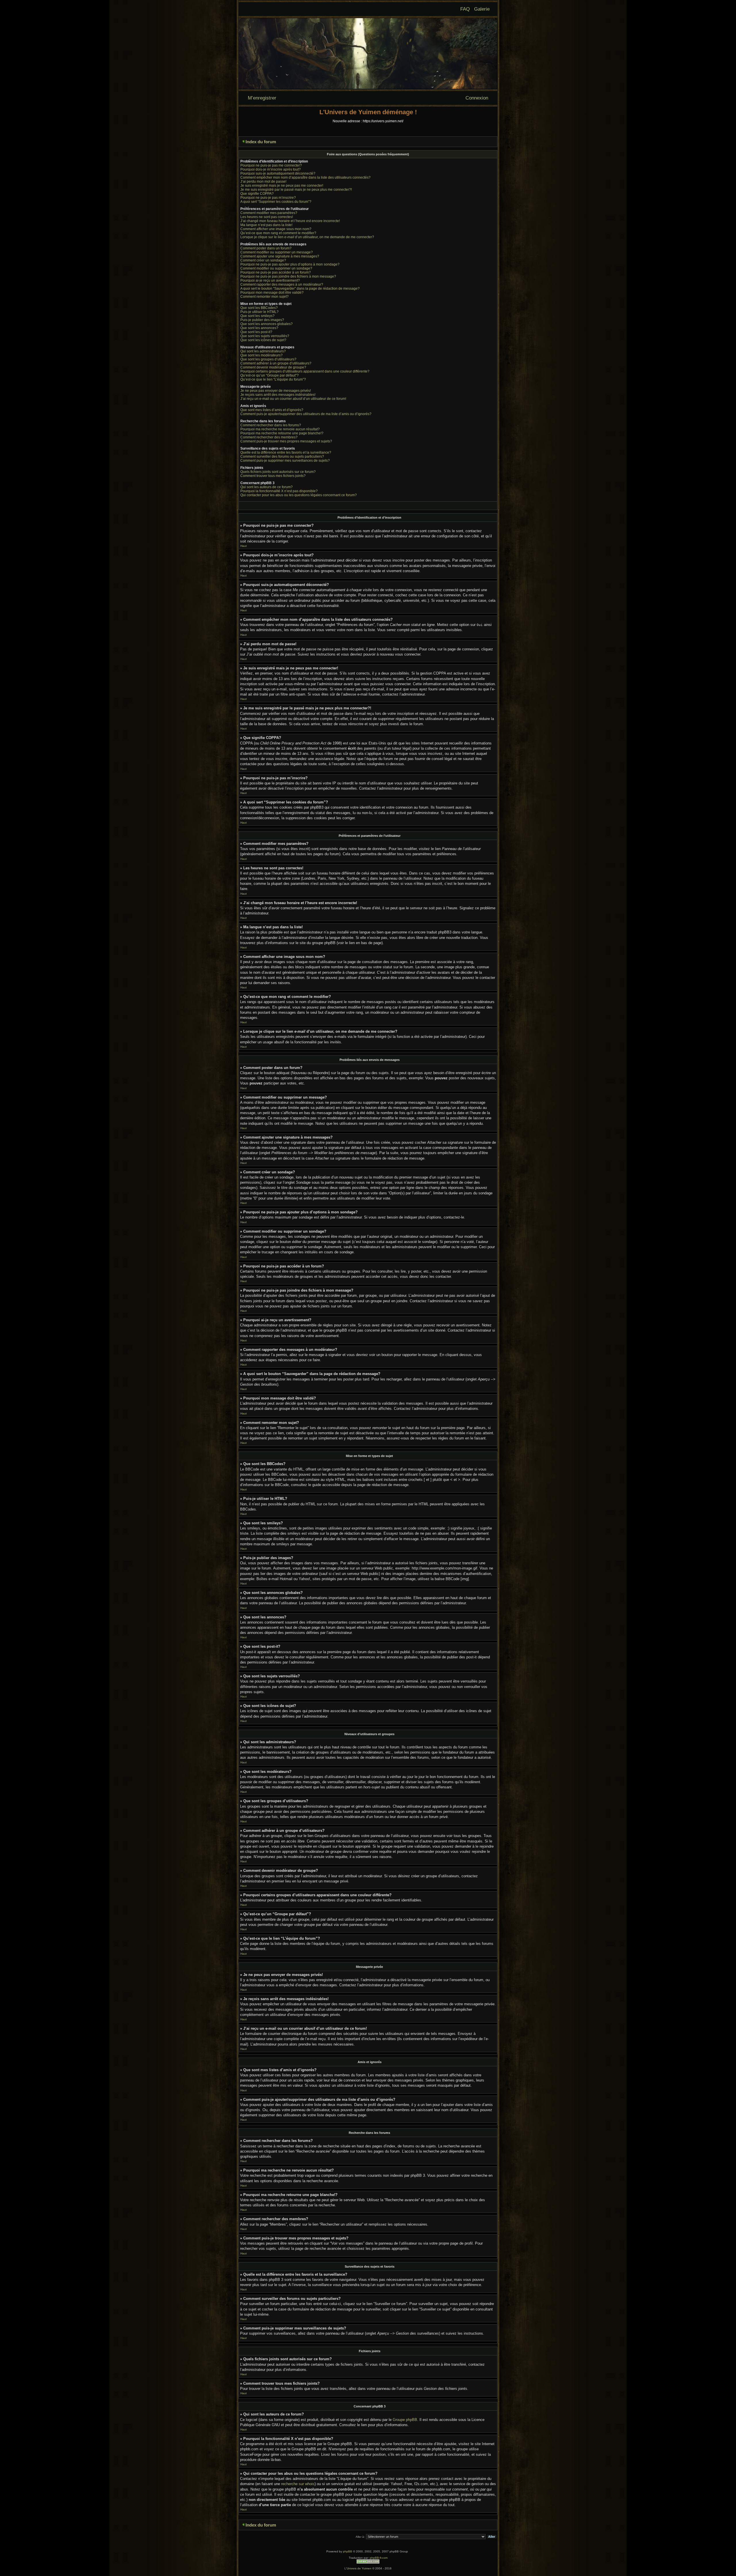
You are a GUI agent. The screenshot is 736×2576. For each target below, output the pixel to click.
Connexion (477, 98)
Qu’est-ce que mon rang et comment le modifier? (278, 233)
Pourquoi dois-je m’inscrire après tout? (271, 169)
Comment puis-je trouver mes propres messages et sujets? (286, 441)
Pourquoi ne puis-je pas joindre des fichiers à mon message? (288, 276)
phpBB (348, 2551)
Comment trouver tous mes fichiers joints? (273, 476)
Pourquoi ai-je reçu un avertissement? (270, 280)
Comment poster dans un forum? (266, 248)
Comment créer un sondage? (263, 260)
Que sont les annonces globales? (267, 324)
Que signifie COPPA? (257, 194)
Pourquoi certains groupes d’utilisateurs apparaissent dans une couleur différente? (305, 371)
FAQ (465, 9)
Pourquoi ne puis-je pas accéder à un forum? (276, 272)
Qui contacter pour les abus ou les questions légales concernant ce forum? (299, 495)
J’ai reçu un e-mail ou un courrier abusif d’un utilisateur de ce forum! (293, 399)
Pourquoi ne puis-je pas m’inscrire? (268, 198)
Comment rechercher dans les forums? (271, 425)
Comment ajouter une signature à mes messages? (280, 256)
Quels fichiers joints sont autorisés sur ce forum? (278, 472)
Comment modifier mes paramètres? (269, 213)
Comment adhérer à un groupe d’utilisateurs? (276, 363)
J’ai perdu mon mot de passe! (263, 182)
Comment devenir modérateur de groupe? (273, 367)
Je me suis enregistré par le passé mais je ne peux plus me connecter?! (296, 190)
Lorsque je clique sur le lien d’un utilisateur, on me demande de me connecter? (307, 237)
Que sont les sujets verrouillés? (265, 336)
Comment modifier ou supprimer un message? (277, 252)
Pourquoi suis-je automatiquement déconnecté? (278, 173)
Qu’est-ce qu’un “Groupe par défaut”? (270, 375)
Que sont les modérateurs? (261, 355)
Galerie (482, 9)
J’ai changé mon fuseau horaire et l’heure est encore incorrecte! (290, 221)
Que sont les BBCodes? (259, 308)
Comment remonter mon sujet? (264, 297)
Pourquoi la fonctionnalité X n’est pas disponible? (279, 491)
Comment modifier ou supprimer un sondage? (276, 268)
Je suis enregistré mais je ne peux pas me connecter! (282, 186)
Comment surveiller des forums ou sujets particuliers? (282, 457)
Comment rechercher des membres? (269, 437)
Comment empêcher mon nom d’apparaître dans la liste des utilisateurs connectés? (305, 177)
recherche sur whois (298, 2484)
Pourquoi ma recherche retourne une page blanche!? (282, 433)
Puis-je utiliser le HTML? (259, 312)
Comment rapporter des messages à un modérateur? (282, 284)
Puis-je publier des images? (262, 320)
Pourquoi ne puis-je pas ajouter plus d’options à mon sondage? (290, 264)
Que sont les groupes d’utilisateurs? (268, 359)
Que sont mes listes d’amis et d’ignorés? (272, 410)
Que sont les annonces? (259, 328)
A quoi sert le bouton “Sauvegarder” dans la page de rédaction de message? (300, 289)
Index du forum (261, 142)
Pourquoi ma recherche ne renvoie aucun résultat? (280, 429)
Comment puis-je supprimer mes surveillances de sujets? (285, 461)
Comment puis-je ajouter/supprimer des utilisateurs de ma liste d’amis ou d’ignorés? (306, 414)
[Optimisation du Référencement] (368, 2563)
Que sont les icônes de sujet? (263, 340)
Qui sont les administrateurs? (263, 351)
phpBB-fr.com (379, 2558)
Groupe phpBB (405, 2420)
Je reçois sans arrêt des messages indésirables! (278, 395)
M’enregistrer (262, 98)
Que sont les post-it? (256, 332)
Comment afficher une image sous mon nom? (276, 229)
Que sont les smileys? (257, 316)
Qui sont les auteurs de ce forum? (267, 487)
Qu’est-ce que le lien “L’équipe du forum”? (273, 379)
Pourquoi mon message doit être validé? (272, 293)
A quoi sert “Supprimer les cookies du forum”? (276, 202)
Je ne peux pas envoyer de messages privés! (276, 391)
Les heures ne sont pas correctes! (267, 217)
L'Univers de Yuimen (358, 2568)
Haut (244, 546)
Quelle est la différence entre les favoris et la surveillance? (286, 452)
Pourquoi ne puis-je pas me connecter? (271, 165)
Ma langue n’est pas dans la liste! (266, 225)
